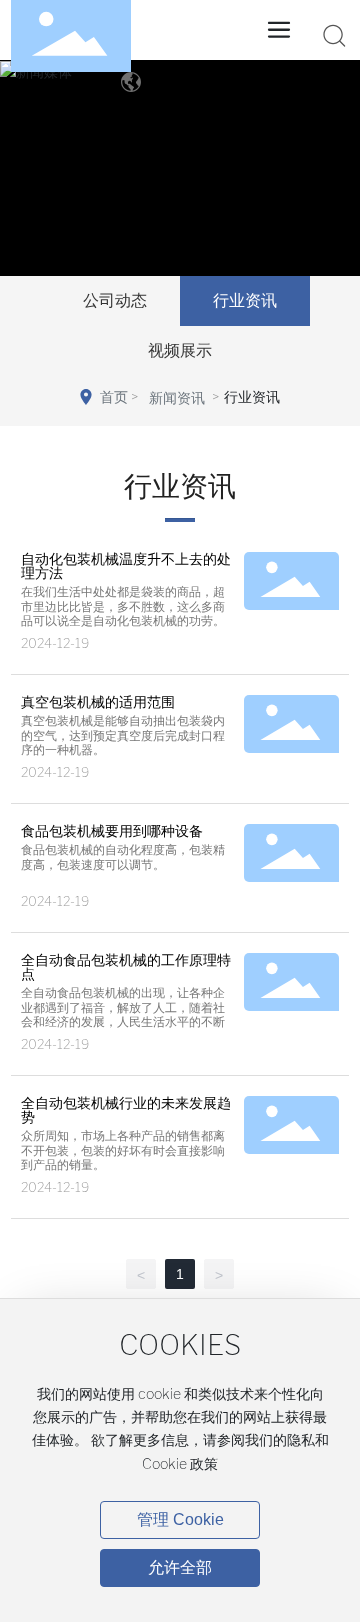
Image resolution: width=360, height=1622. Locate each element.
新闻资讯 (177, 398)
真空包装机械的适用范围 (98, 702)
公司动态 (115, 300)
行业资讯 (245, 300)
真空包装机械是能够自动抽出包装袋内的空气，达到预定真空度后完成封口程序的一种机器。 (123, 735)
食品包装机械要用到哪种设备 (112, 831)
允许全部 (180, 1567)
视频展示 (180, 350)
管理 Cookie (180, 1519)
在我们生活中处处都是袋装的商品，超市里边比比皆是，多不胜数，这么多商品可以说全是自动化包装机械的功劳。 (123, 606)
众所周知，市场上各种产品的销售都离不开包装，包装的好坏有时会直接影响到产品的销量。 (123, 1150)
